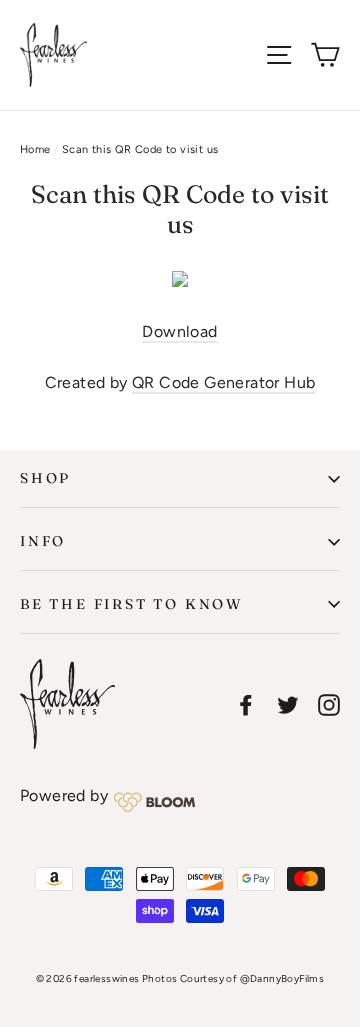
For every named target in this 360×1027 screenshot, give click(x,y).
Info (43, 541)
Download (179, 331)
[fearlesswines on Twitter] (288, 704)
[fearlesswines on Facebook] (246, 704)
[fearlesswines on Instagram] (329, 704)
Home (35, 149)
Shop (45, 478)
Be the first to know (131, 604)
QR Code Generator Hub (223, 382)
